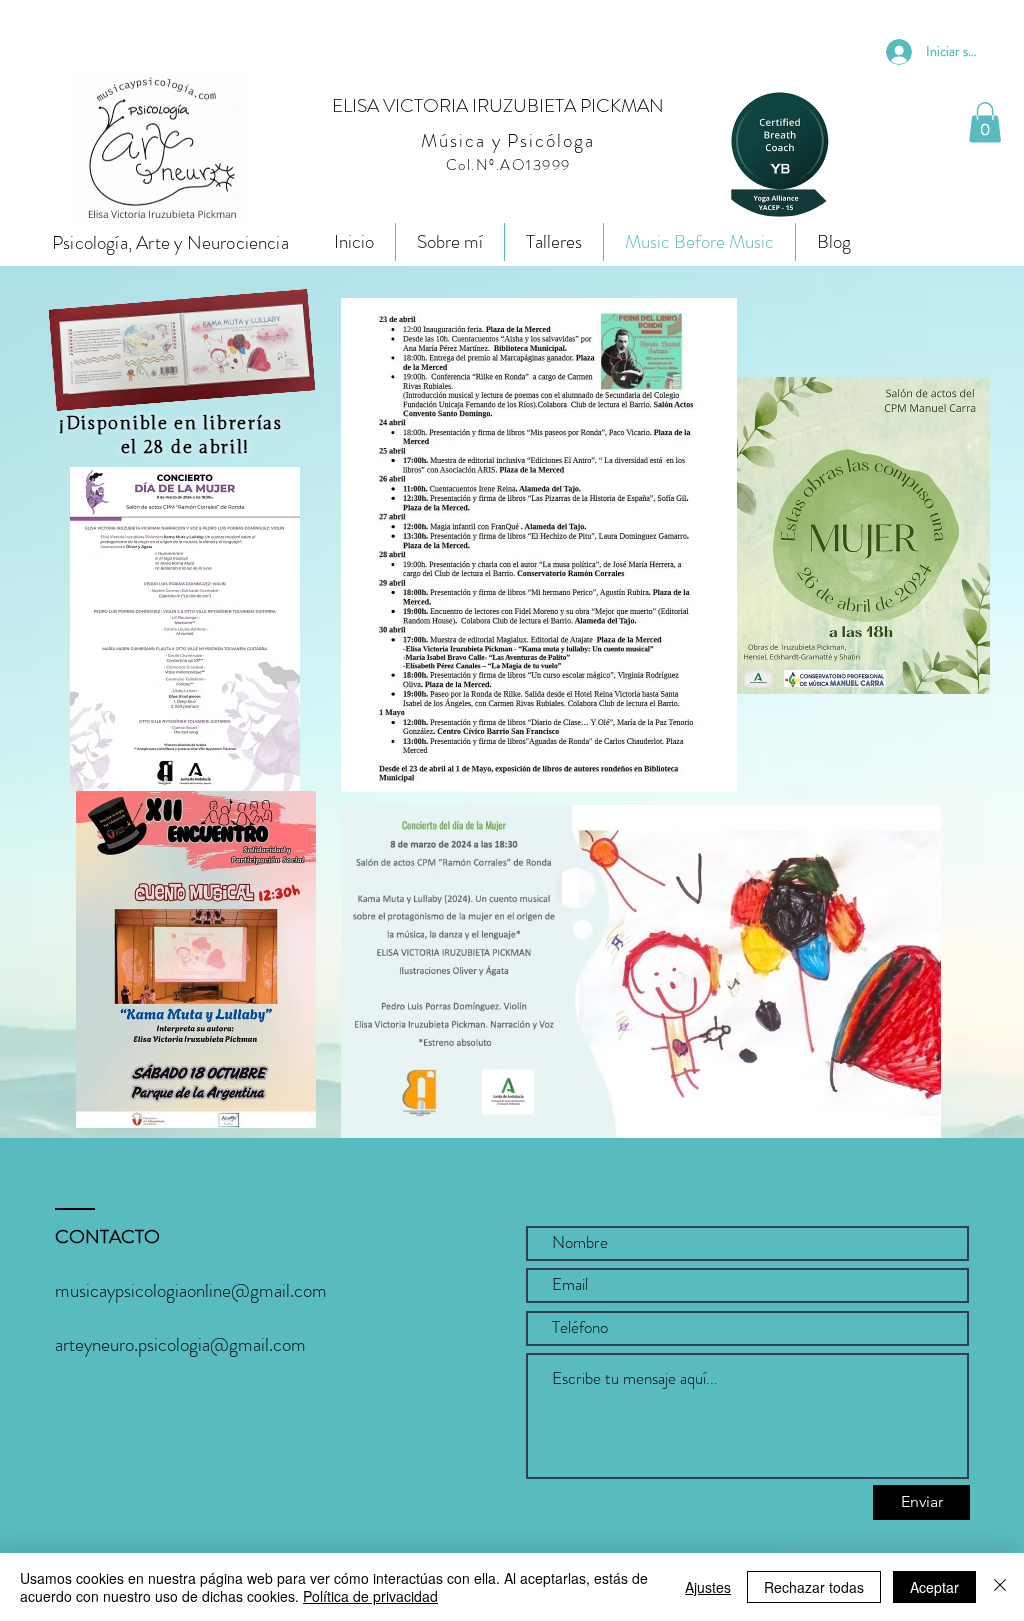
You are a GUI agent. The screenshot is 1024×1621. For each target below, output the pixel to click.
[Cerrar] (1000, 1587)
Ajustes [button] (708, 1587)
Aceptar (934, 1587)
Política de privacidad (370, 1596)
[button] (985, 122)
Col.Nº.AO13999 (508, 165)
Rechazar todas (814, 1587)
